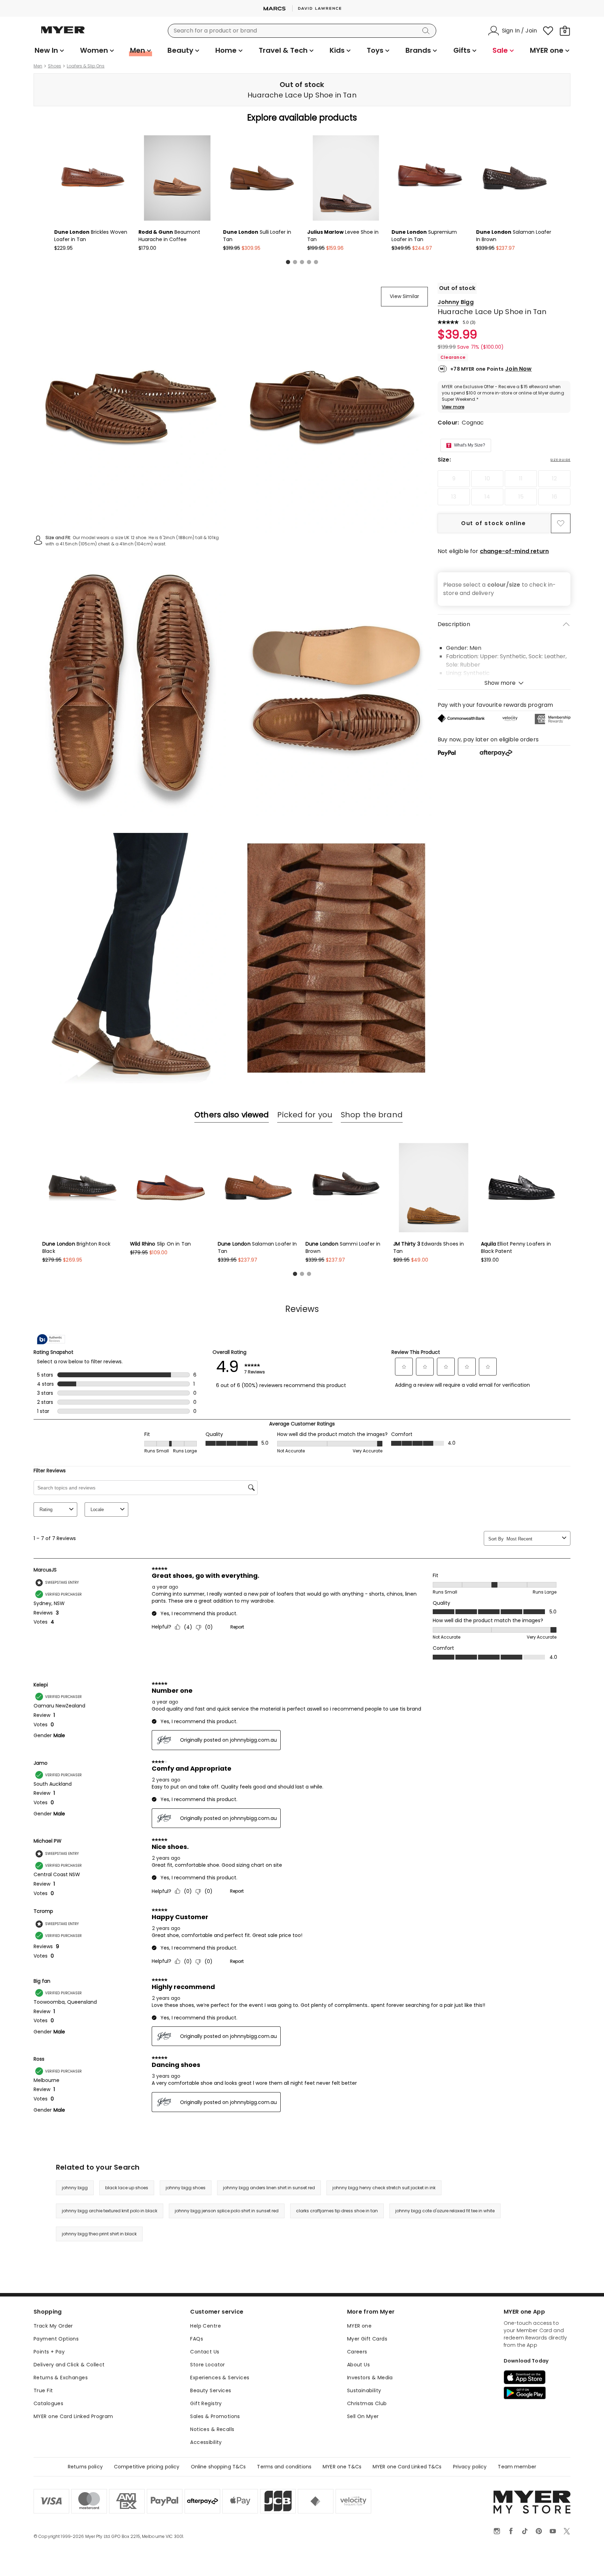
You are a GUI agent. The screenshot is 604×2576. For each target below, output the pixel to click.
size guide (560, 460)
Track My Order (53, 2326)
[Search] (427, 31)
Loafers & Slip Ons (86, 66)
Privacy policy (470, 2467)
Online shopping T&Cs (218, 2467)
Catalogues (48, 2403)
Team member (517, 2467)
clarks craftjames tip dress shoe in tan (337, 2211)
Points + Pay (49, 2352)
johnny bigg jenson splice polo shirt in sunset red (227, 2211)
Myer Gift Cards (367, 2339)
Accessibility (206, 2442)
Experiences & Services (220, 2378)
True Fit (43, 2390)
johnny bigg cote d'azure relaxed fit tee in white (445, 2211)
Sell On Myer (363, 2416)
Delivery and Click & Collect (69, 2365)
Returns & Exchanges (61, 2378)
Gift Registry (206, 2403)
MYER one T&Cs (342, 2467)
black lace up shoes (127, 2188)
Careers (357, 2352)
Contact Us (205, 2352)
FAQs (197, 2339)
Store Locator (207, 2365)
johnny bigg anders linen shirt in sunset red (269, 2188)
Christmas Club (367, 2403)
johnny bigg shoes (186, 2188)
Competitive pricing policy (147, 2467)
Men (38, 66)
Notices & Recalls (212, 2429)
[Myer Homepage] (63, 34)
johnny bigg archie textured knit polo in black (110, 2211)
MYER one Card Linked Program (73, 2416)
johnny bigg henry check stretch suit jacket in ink (384, 2188)
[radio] (454, 479)
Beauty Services (211, 2390)
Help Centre (206, 2326)
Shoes (55, 66)
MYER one (359, 2326)
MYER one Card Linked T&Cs (407, 2467)
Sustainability (364, 2390)
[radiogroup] (504, 488)
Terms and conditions (284, 2467)
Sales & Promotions (215, 2416)
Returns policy (85, 2467)
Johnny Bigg (456, 302)
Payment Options (56, 2339)
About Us (358, 2365)
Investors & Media (370, 2378)
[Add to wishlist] (561, 523)
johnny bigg (75, 2188)
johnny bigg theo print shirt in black (99, 2234)
